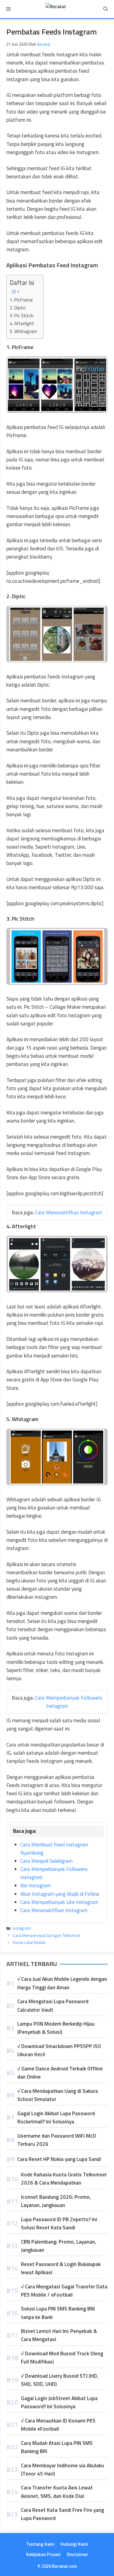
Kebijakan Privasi (43, 2554)
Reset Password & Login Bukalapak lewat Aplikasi (61, 2268)
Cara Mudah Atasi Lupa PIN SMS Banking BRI (57, 2447)
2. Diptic (18, 308)
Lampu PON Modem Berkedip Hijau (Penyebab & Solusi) (56, 2028)
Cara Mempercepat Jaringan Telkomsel (46, 1935)
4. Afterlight (22, 323)
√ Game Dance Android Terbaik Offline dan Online (60, 2073)
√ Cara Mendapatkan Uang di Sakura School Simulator (58, 2095)
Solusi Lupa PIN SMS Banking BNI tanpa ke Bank (58, 2313)
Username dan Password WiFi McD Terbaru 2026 (57, 2140)
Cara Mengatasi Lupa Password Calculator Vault (53, 2005)
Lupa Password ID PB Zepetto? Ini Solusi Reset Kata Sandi (59, 2223)
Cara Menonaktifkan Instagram (69, 1212)
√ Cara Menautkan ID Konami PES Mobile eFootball (58, 2425)
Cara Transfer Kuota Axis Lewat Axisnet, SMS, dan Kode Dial (57, 2492)
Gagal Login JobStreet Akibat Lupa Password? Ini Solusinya (59, 2402)
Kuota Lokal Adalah (29, 1942)
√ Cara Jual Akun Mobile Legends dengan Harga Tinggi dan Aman (62, 1983)
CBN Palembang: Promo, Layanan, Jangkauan (59, 2246)
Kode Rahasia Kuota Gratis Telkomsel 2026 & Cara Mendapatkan (64, 2179)
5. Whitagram (23, 331)
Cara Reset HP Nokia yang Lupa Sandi (59, 2159)
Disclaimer (78, 2554)
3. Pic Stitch (22, 316)
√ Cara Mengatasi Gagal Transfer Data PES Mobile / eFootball (64, 2291)
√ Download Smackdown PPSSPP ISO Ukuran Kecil (59, 2050)
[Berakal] (55, 9)
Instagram (22, 1928)
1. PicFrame (21, 300)
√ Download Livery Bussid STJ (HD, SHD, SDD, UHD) (60, 2380)
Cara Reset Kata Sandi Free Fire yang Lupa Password (62, 2514)
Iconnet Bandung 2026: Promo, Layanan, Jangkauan (56, 2201)
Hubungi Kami (74, 2544)
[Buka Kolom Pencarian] (106, 9)
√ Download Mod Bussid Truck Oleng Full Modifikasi (62, 2358)
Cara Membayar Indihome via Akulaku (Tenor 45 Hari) (62, 2470)
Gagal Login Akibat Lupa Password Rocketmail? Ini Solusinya (56, 2118)
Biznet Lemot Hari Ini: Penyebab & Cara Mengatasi (59, 2335)
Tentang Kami (40, 2544)
